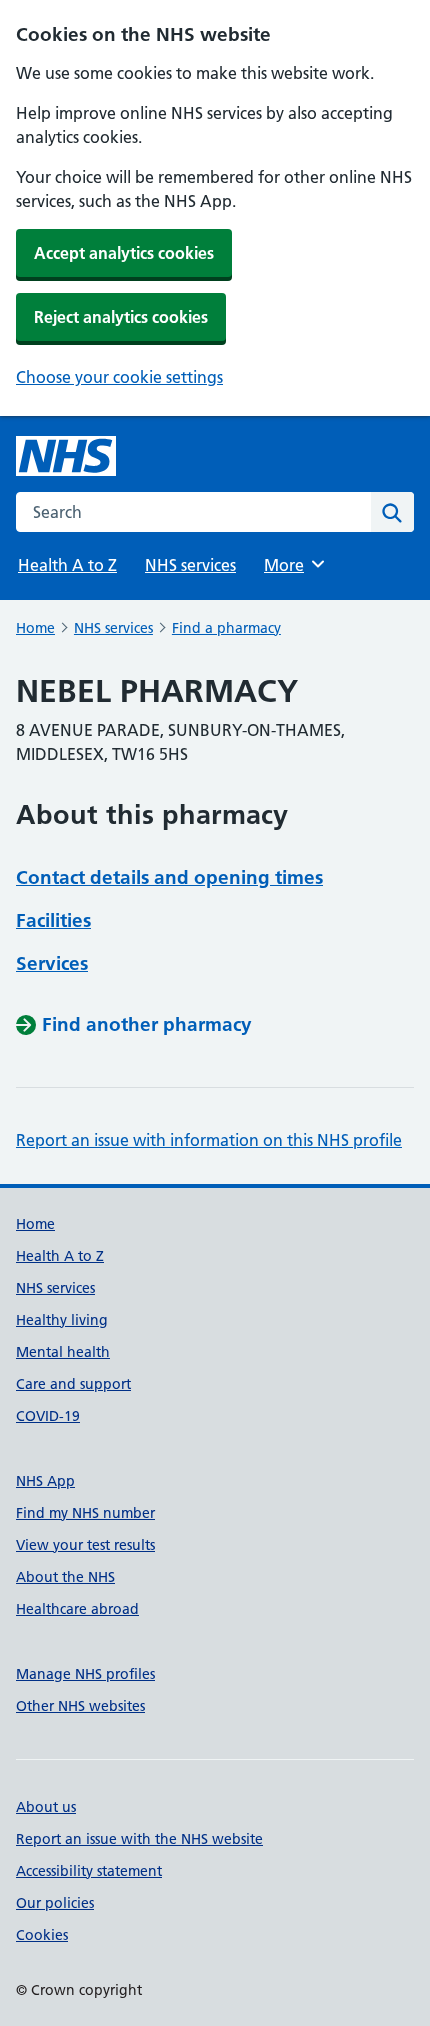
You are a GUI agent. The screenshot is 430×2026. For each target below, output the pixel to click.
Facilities (53, 920)
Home (35, 628)
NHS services (190, 565)
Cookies (42, 1935)
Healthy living (62, 1320)
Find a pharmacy (226, 628)
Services (52, 963)
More (293, 565)
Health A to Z (67, 565)
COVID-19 (48, 1416)
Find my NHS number (85, 1513)
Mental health (63, 1352)
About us (46, 1807)
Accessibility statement (89, 1871)
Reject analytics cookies (121, 317)
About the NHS (65, 1577)
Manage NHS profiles (85, 1674)
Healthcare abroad (77, 1609)
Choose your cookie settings (119, 377)
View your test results (85, 1545)
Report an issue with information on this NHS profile (209, 1140)
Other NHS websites (80, 1706)
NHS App (45, 1481)
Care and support (73, 1384)
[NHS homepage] (66, 456)
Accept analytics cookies (124, 253)
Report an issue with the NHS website (139, 1839)
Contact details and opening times (169, 877)
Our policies (55, 1903)
